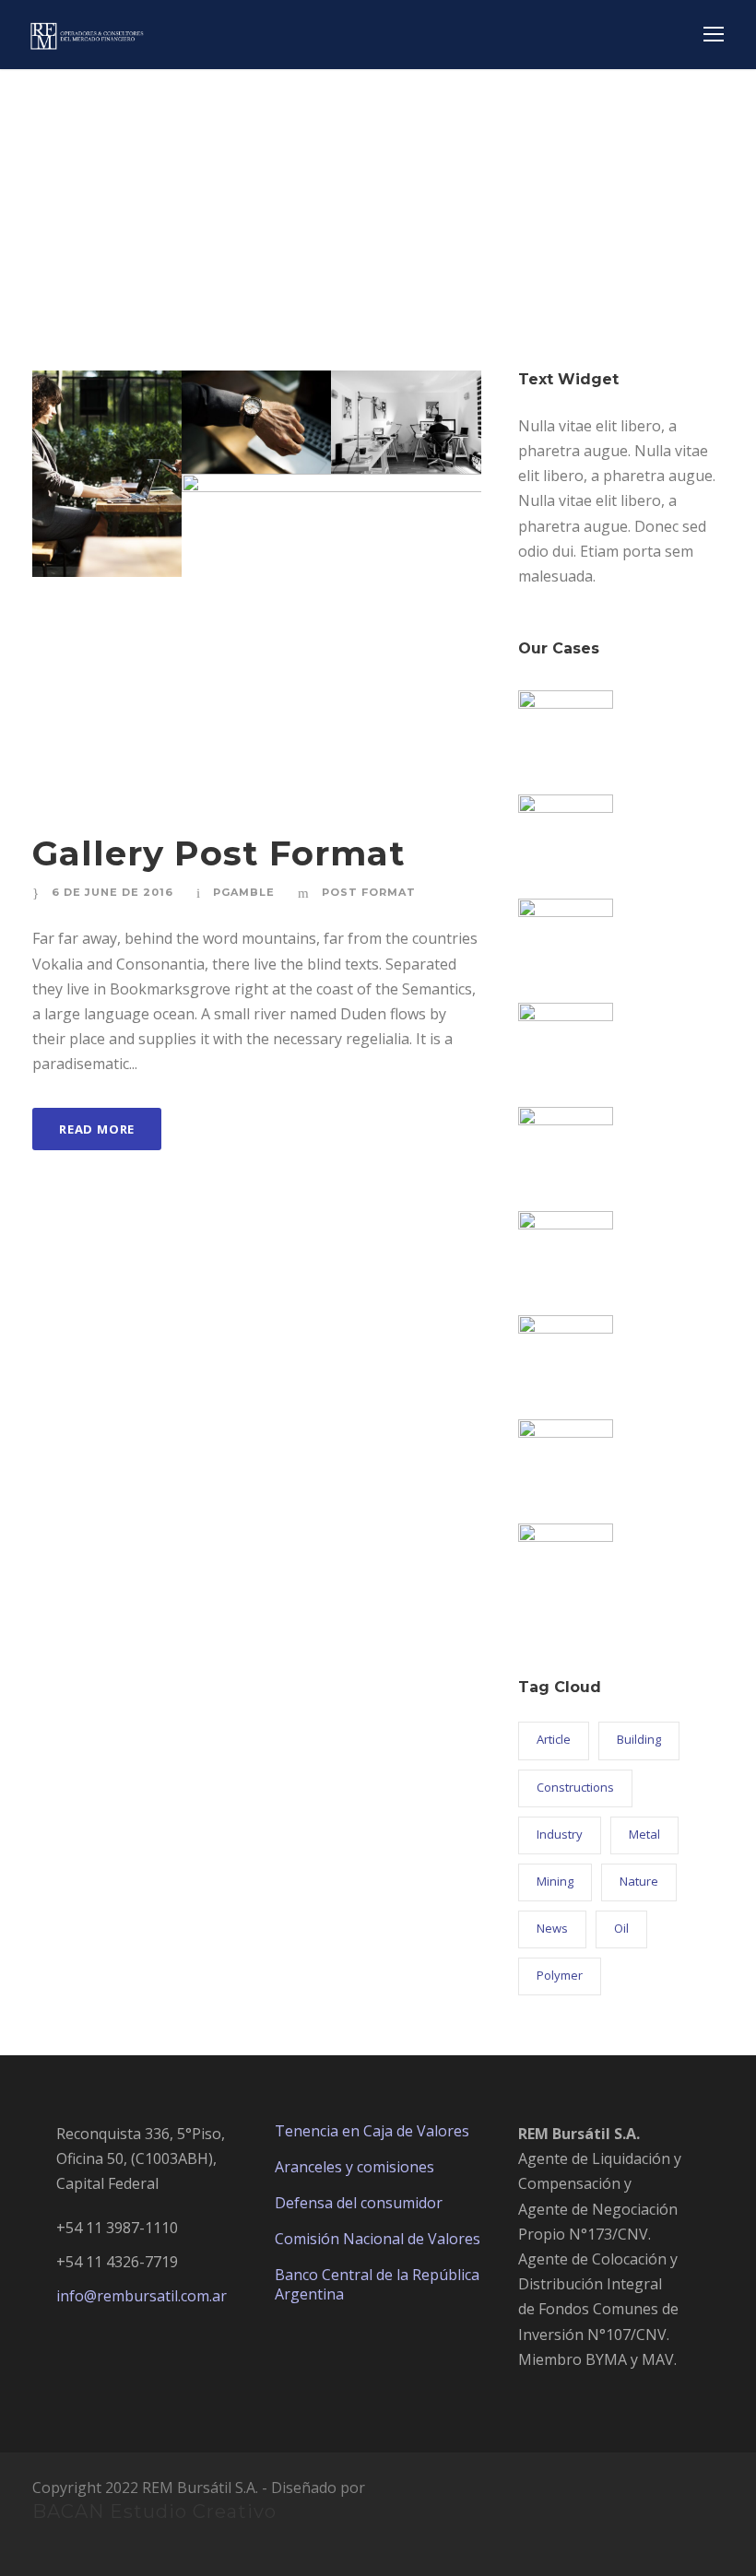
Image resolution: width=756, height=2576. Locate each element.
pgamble (244, 892)
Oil (621, 1928)
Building (639, 1739)
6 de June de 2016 (112, 892)
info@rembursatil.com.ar (142, 2296)
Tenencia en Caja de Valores (372, 2131)
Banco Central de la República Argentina (377, 2284)
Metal (644, 1834)
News (552, 1928)
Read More (97, 1129)
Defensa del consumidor (359, 2203)
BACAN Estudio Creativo (154, 2511)
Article (554, 1739)
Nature (639, 1881)
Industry (560, 1834)
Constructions (575, 1787)
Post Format (369, 892)
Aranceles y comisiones (354, 2167)
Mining (555, 1881)
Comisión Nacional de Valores (378, 2239)
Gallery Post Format (219, 853)
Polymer (560, 1975)
